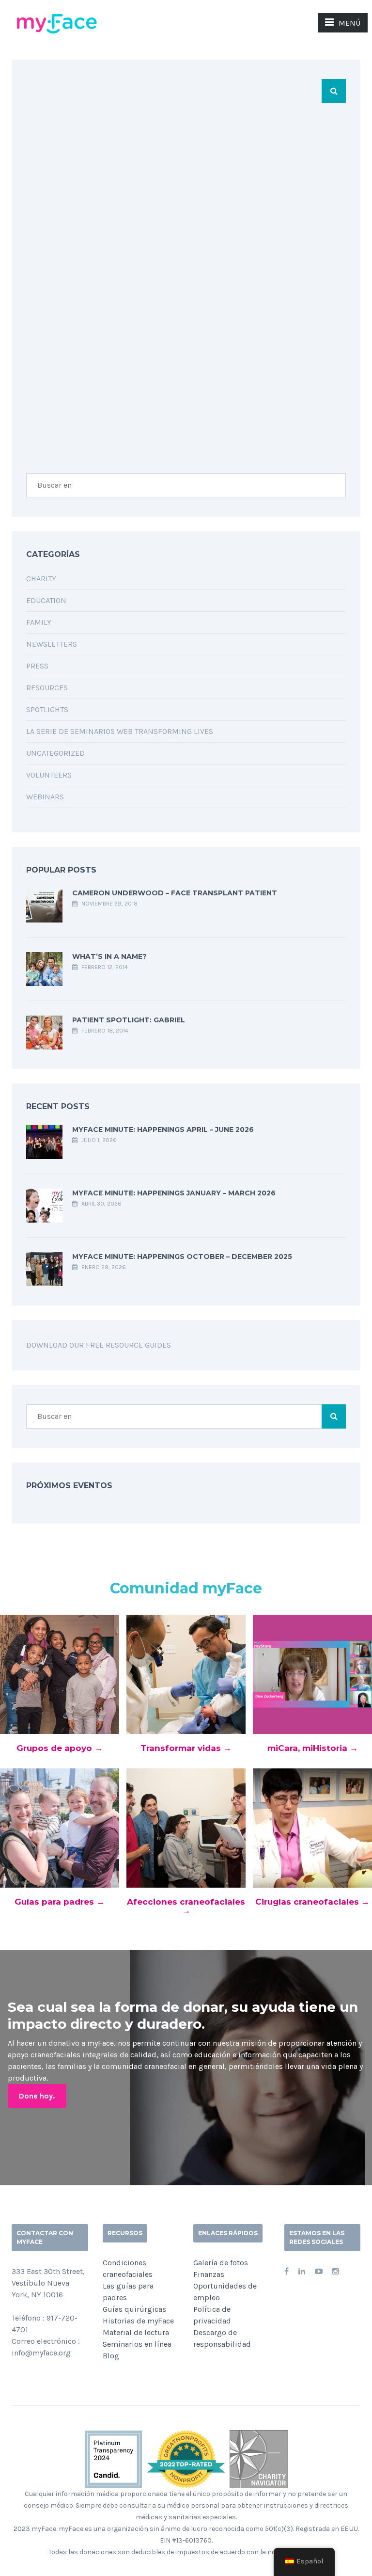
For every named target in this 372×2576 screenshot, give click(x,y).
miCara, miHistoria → (313, 1748)
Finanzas (209, 2274)
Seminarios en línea (137, 2344)
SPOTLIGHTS (47, 709)
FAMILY (39, 622)
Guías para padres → (60, 1902)
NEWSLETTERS (52, 644)
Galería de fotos (221, 2263)
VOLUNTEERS (49, 775)
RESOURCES (47, 688)
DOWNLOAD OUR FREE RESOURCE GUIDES (99, 1345)
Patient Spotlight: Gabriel (129, 1020)
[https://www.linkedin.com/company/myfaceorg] (302, 2271)
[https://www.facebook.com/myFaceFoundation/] (287, 2271)
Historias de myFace (138, 2321)
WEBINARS (45, 797)
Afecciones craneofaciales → (186, 1906)
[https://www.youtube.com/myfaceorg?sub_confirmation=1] (319, 2271)
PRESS (37, 666)
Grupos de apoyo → (60, 1748)
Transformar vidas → (186, 1748)
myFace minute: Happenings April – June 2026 (163, 1129)
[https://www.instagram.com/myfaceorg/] (336, 2271)
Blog (111, 2356)
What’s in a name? (109, 956)
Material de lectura (136, 2332)
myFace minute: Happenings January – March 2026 (174, 1193)
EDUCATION (46, 600)
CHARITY (41, 579)
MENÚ (349, 23)
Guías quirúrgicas (134, 2309)
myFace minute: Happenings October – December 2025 (182, 1256)
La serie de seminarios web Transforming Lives (120, 731)
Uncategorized (55, 753)
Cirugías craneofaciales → (312, 1902)
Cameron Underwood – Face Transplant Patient (175, 893)
